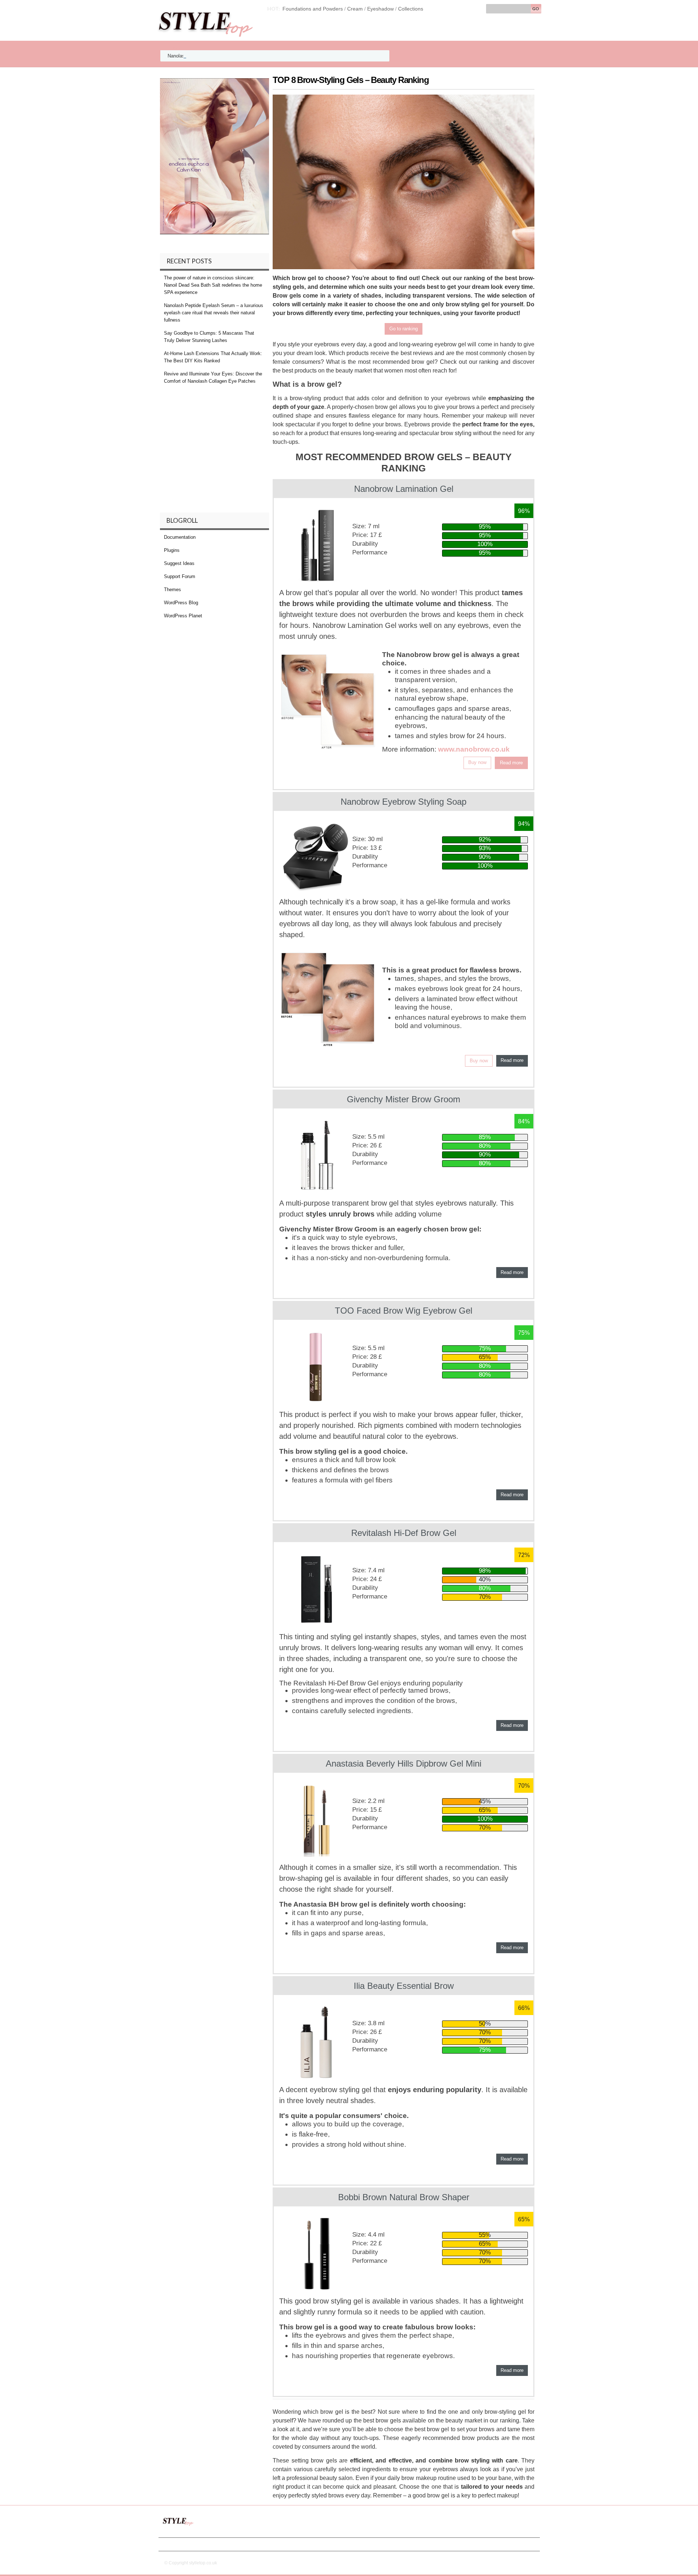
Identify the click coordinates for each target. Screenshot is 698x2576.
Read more (511, 763)
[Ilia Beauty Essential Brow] (316, 2042)
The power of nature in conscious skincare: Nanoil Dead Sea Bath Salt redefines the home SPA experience (213, 285)
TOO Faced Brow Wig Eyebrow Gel (404, 1311)
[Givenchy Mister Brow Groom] (316, 1156)
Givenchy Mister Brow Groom (404, 1099)
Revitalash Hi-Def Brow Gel (404, 1533)
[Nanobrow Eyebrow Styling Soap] (316, 856)
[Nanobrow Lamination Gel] (316, 545)
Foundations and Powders (313, 9)
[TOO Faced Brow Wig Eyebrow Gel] (316, 1367)
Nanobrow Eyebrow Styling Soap (404, 802)
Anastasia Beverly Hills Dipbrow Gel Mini (404, 1763)
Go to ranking (404, 329)
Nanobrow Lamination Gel (404, 489)
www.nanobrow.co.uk (474, 749)
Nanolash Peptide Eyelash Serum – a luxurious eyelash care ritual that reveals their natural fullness (272, 56)
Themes (173, 590)
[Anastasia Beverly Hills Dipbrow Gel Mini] (316, 1820)
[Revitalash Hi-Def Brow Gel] (316, 1589)
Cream (355, 9)
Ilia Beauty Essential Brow (404, 1986)
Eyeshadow (380, 9)
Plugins (172, 550)
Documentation (180, 537)
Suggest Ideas (179, 563)
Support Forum (180, 576)
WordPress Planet (183, 616)
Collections (411, 9)
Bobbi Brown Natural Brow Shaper (404, 2197)
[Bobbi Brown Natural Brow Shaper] (316, 2254)
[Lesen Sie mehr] (328, 702)
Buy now (477, 762)
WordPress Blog (181, 603)
